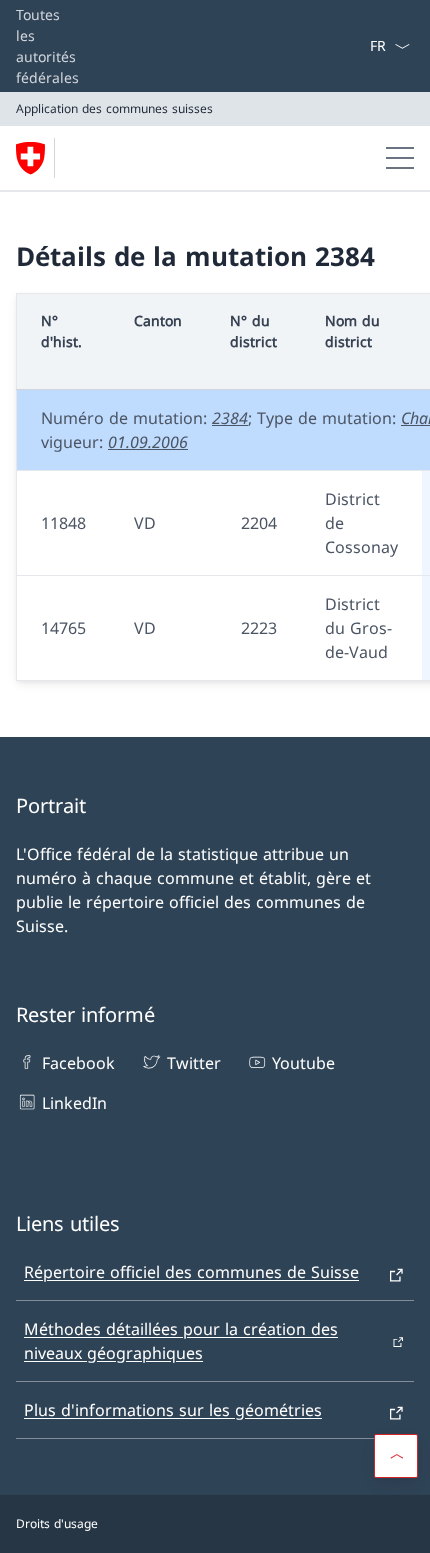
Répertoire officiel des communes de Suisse (191, 1272)
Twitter (193, 1063)
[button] (396, 1456)
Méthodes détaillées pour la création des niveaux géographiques (181, 1341)
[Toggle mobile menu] (400, 158)
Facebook (78, 1063)
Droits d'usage (57, 1523)
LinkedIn (74, 1103)
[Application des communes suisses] (39, 158)
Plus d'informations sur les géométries (173, 1410)
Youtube (303, 1063)
